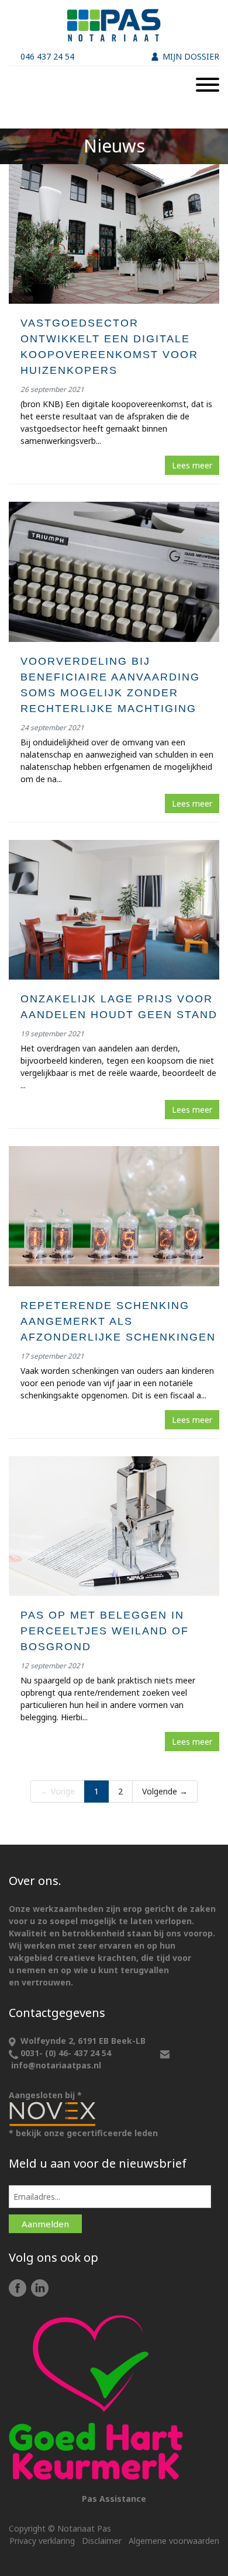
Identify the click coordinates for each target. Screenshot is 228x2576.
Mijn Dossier (191, 56)
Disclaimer (102, 2541)
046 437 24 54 (47, 56)
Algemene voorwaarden (174, 2541)
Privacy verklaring (42, 2541)
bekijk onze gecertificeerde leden (87, 2133)
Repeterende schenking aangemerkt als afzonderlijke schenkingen (118, 1321)
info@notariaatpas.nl (56, 2065)
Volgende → (165, 1791)
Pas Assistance (114, 2499)
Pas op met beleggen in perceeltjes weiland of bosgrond (105, 1631)
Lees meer (192, 465)
